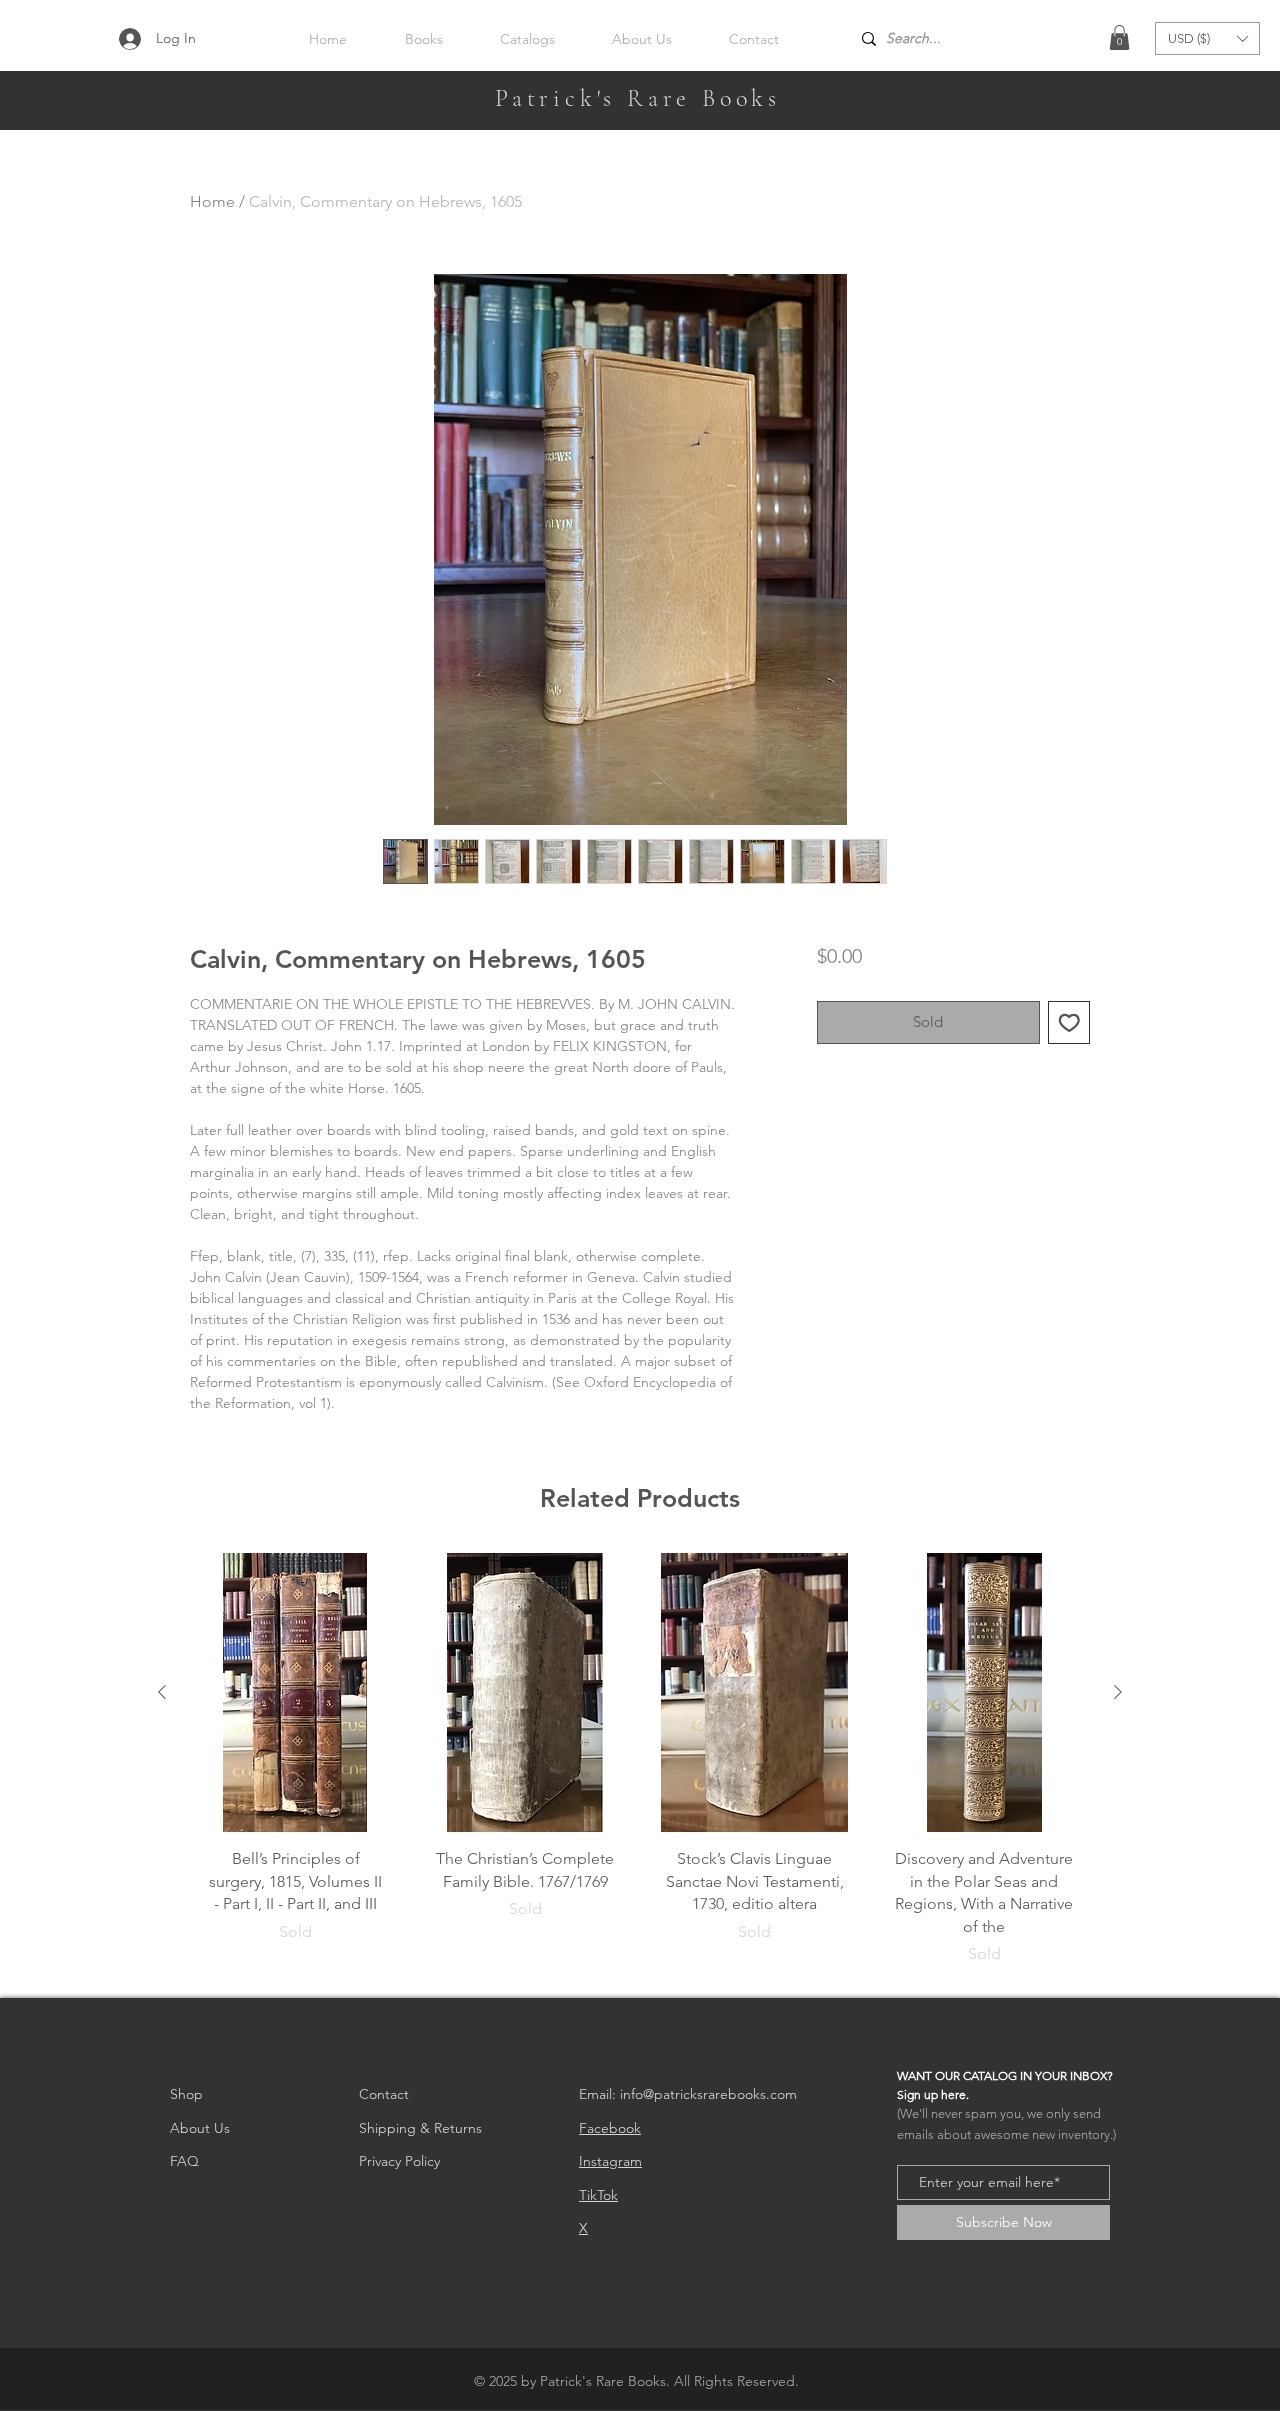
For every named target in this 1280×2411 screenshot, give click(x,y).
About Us (200, 2128)
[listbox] (1207, 38)
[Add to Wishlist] (1069, 1022)
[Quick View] (296, 1692)
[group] (640, 1767)
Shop (186, 2094)
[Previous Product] (162, 1692)
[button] (1119, 37)
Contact (384, 2094)
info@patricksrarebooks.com (708, 2094)
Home (212, 201)
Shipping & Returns (420, 2128)
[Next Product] (1118, 1692)
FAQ (184, 2161)
